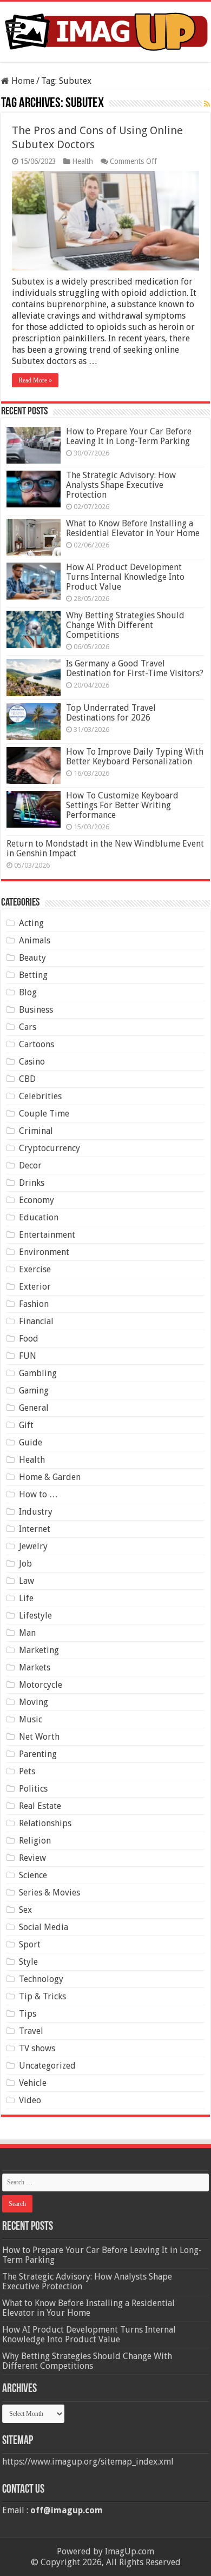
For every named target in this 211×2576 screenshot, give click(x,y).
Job (25, 1564)
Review (32, 1858)
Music (31, 1719)
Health (83, 161)
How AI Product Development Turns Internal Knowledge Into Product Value (125, 577)
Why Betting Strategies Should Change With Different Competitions (125, 625)
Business (36, 1010)
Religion (35, 1841)
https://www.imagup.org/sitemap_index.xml (88, 2462)
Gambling (38, 1373)
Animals (35, 940)
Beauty (32, 958)
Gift (26, 1425)
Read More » (35, 380)
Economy (37, 1200)
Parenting (38, 1754)
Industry (36, 1512)
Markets (35, 1667)
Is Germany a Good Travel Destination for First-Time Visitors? (135, 668)
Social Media (44, 1927)
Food (29, 1339)
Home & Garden (50, 1477)
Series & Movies (50, 1893)
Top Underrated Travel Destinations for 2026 (111, 713)
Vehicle (33, 2083)
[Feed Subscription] (207, 104)
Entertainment (47, 1235)
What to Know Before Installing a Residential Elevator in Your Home (133, 528)
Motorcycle (41, 1685)
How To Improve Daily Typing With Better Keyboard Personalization (135, 757)
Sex (25, 1910)
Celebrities (40, 1096)
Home (22, 81)
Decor (30, 1165)
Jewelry (33, 1546)
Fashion (34, 1304)
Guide (31, 1442)
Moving (34, 1702)
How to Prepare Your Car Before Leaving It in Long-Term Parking (129, 436)
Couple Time (44, 1114)
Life (26, 1598)
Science (33, 1875)
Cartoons (37, 1044)
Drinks (32, 1183)
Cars (28, 1027)
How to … (38, 1494)
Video (30, 2100)
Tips (28, 2014)
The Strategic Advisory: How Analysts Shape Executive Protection (121, 485)
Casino (32, 1062)
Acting (31, 923)
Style (28, 1962)
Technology (41, 1979)
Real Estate (40, 1806)
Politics (33, 1789)
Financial (36, 1321)
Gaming (34, 1391)
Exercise (35, 1269)
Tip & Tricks (42, 1996)
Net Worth (39, 1737)
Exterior (35, 1287)
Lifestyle (35, 1616)
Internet (35, 1529)
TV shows (37, 2048)
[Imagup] (105, 30)
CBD (27, 1079)
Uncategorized (47, 2066)
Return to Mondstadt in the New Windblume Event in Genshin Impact (105, 848)
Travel (31, 2031)
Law (27, 1581)
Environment (44, 1252)
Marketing (39, 1650)
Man (27, 1633)
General (34, 1408)
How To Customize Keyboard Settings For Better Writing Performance (122, 805)
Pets (27, 1771)
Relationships (45, 1823)
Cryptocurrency (50, 1148)
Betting (33, 975)
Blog (28, 992)
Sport (30, 1944)
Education (39, 1217)
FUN (28, 1356)
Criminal (36, 1131)
